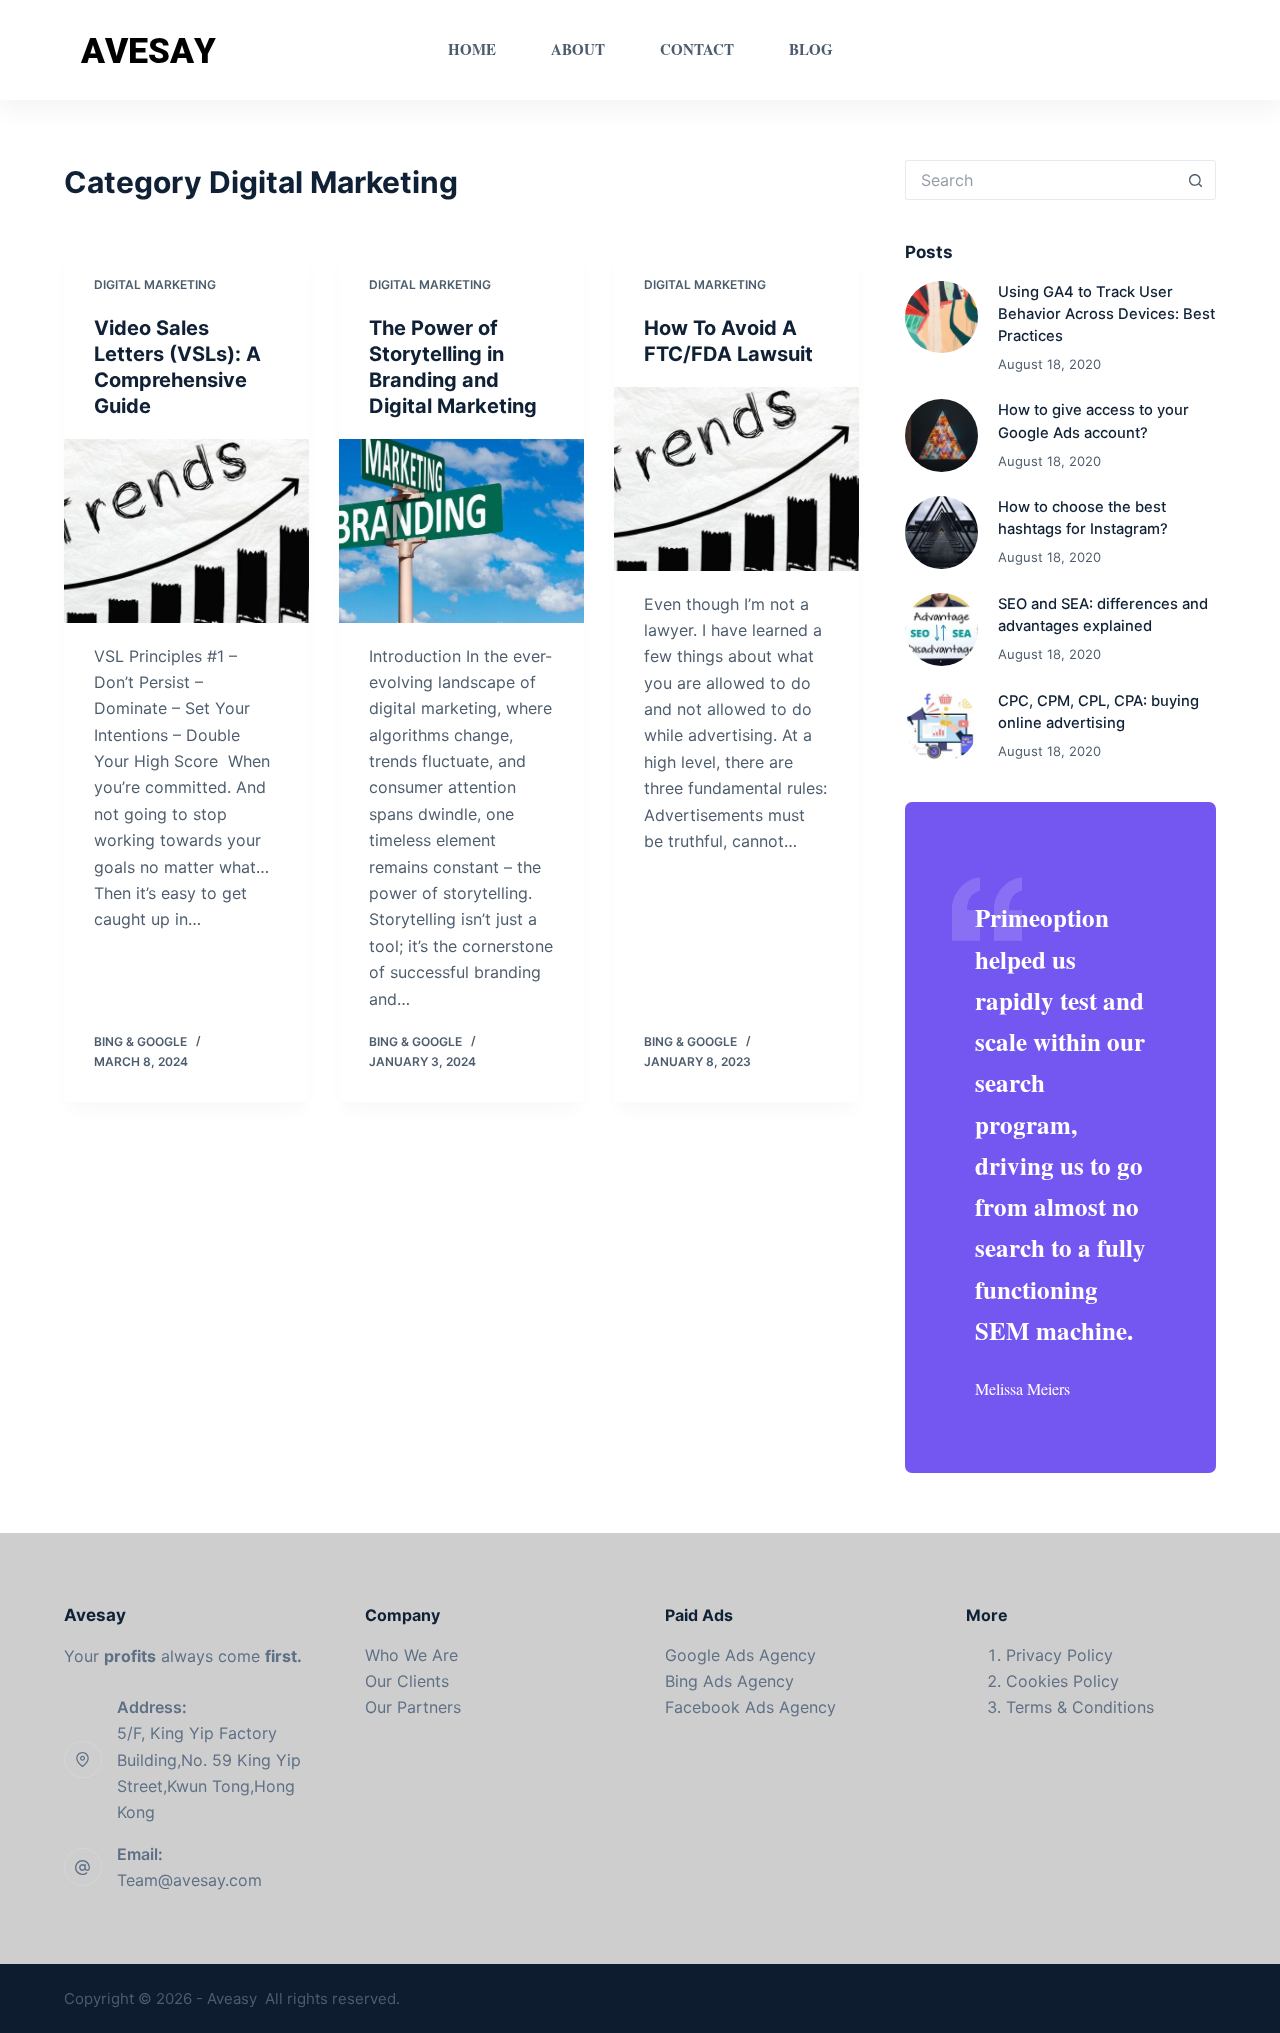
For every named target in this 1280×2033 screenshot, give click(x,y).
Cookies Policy (1062, 1681)
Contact (697, 49)
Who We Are (411, 1655)
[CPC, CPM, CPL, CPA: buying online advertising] (941, 726)
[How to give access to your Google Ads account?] (941, 435)
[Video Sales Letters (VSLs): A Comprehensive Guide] (186, 531)
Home (472, 49)
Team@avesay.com (189, 1880)
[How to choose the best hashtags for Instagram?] (941, 532)
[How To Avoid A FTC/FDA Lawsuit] (736, 479)
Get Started (1153, 49)
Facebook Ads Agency (750, 1707)
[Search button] (1196, 180)
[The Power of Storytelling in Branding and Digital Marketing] (461, 531)
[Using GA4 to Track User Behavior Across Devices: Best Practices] (941, 317)
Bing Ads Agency (729, 1681)
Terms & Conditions (1080, 1707)
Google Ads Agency (740, 1655)
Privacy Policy (1059, 1655)
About (578, 49)
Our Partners (413, 1707)
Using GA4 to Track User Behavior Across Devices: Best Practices (1106, 314)
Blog (811, 49)
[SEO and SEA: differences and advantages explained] (941, 629)
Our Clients (407, 1681)
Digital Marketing (155, 284)
